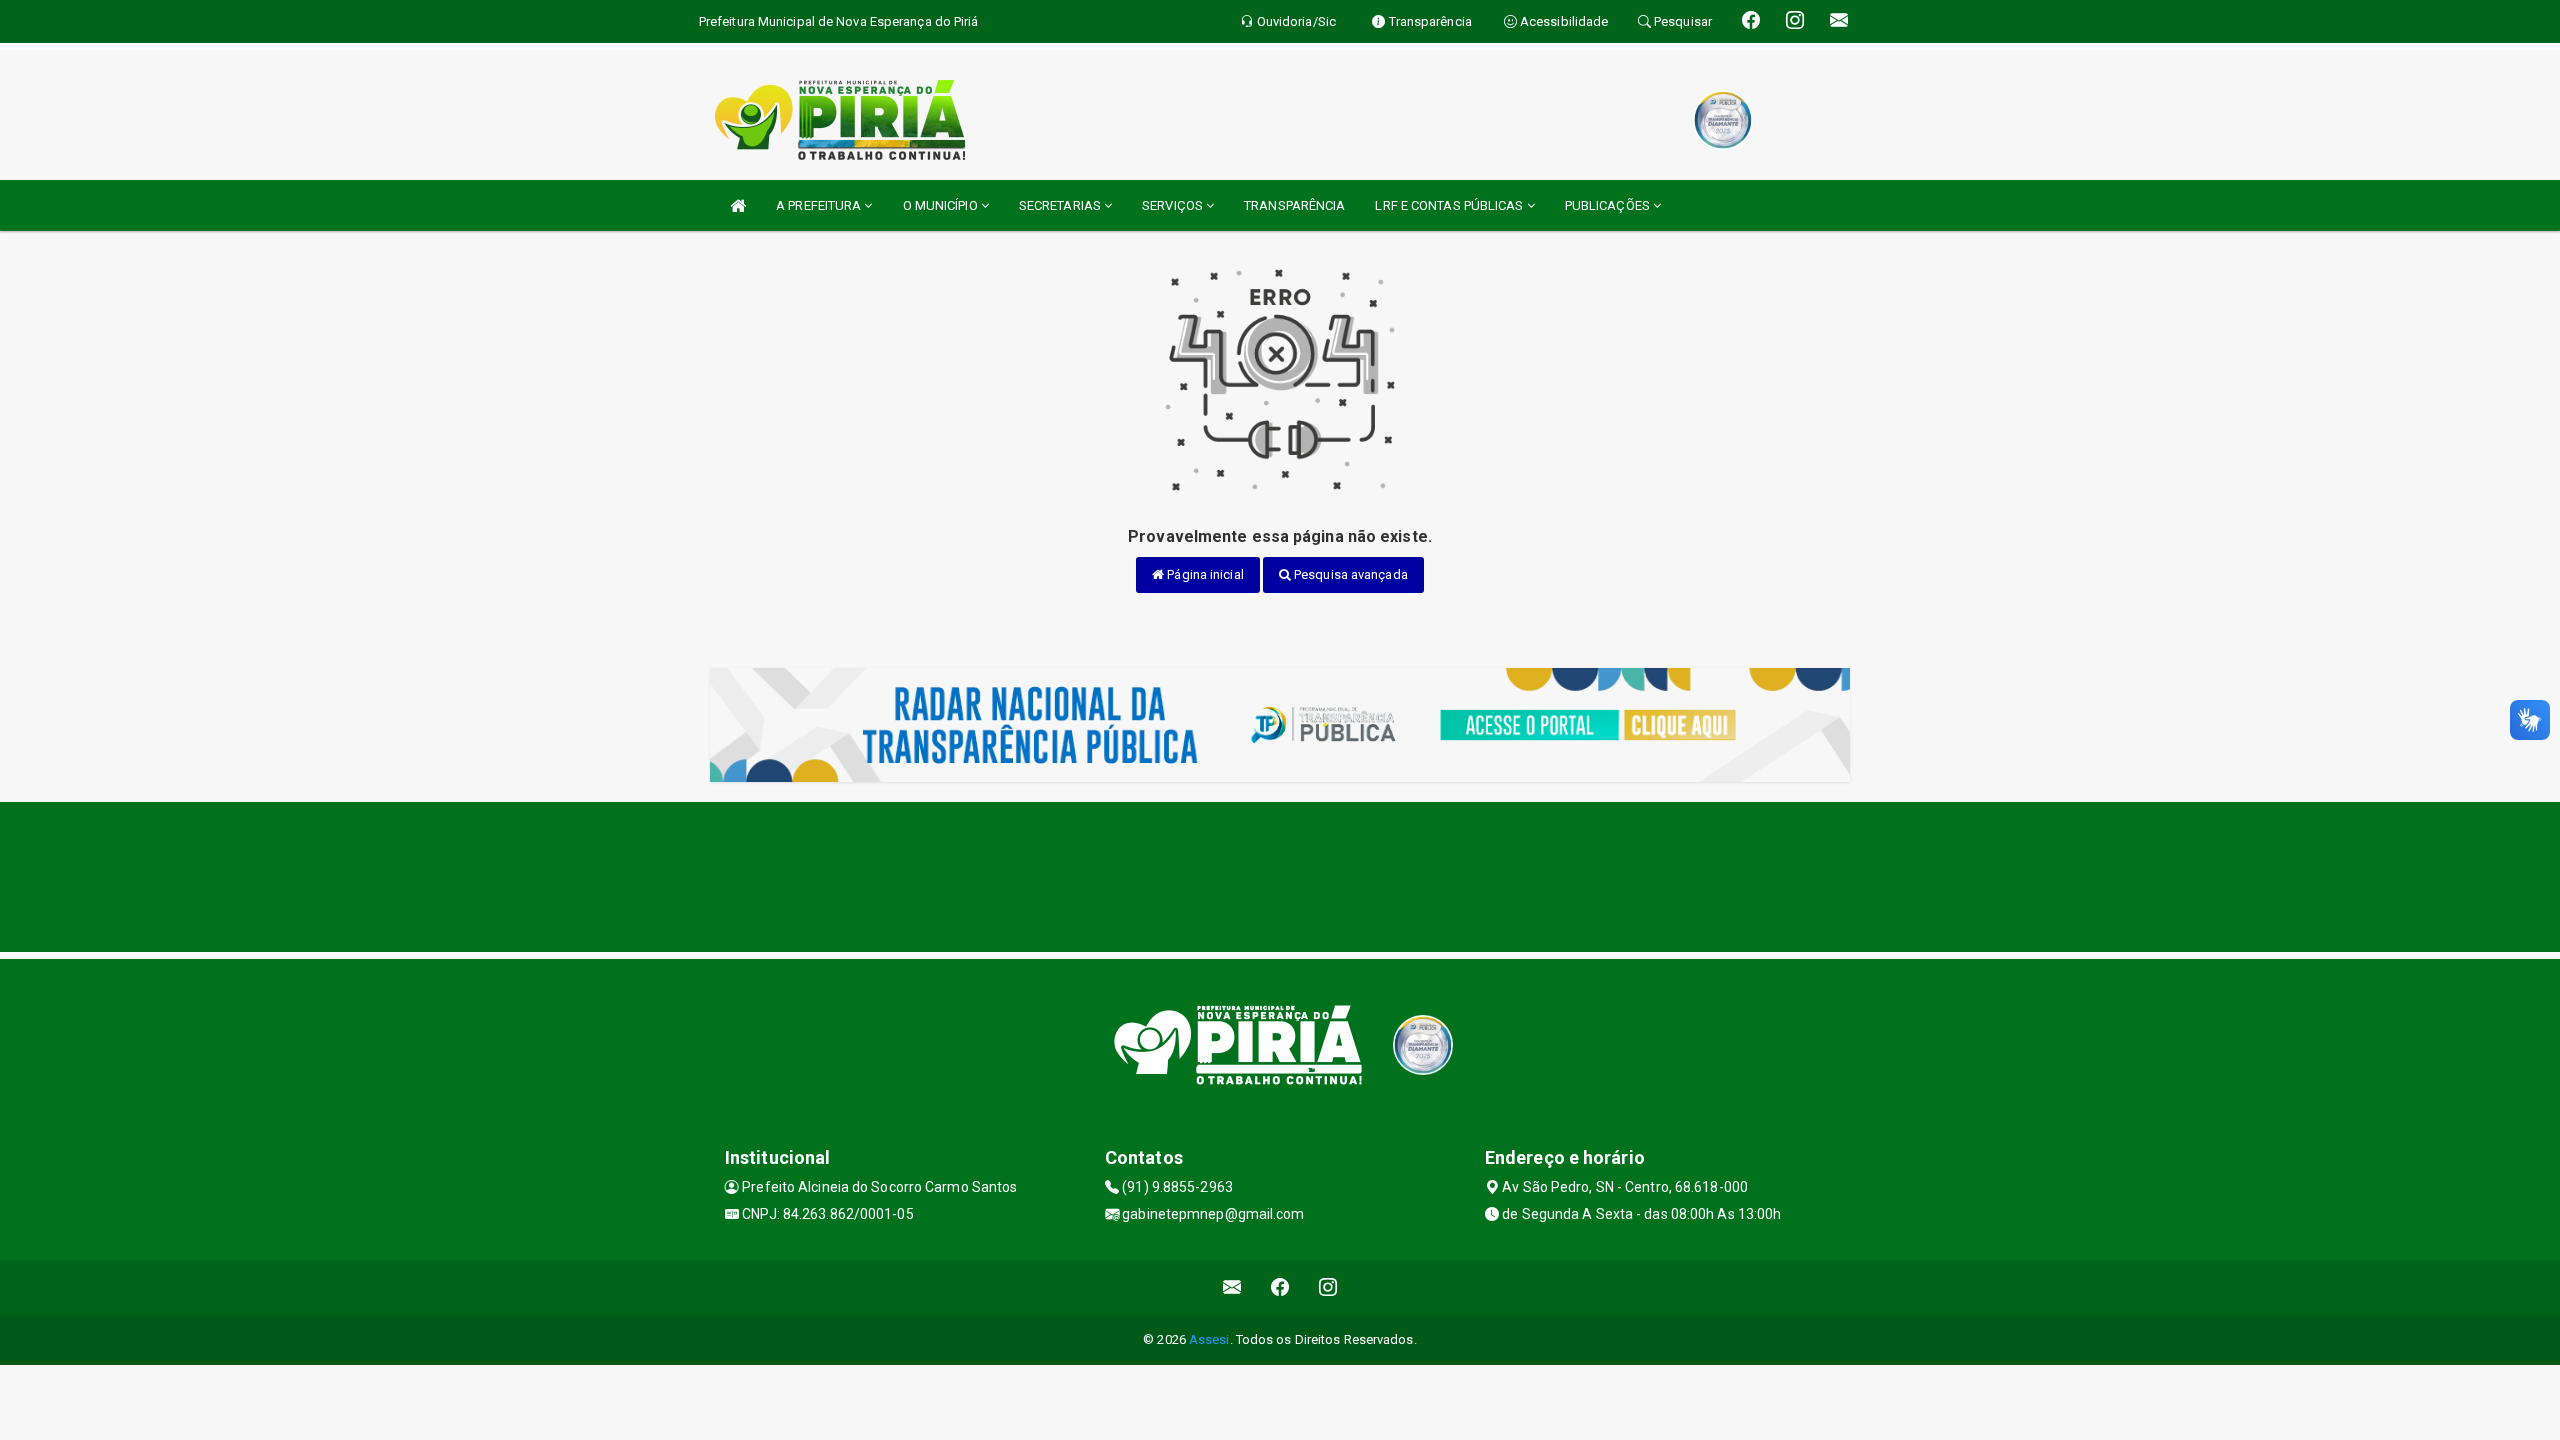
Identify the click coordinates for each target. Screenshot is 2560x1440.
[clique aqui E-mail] (1232, 1287)
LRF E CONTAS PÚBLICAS (1450, 205)
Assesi (1209, 1339)
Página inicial (1204, 574)
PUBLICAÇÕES (1609, 205)
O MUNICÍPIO (942, 205)
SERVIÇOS (1174, 205)
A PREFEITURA (820, 205)
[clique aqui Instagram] (1328, 1287)
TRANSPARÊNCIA (1294, 205)
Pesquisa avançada (1349, 574)
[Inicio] (738, 205)
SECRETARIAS (1061, 205)
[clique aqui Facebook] (1280, 1287)
